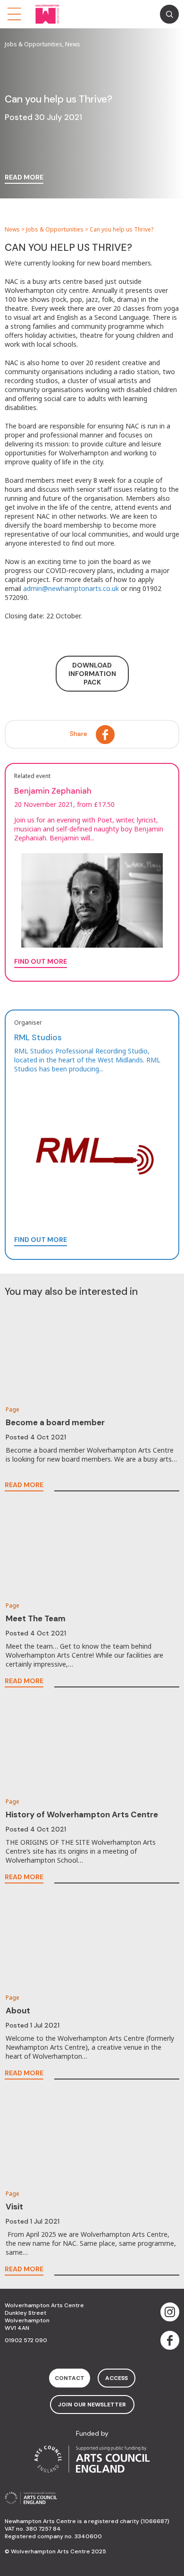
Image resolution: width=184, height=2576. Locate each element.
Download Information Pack (92, 674)
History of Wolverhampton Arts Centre (82, 1814)
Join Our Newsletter (92, 2405)
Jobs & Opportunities (55, 229)
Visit (14, 2207)
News (12, 229)
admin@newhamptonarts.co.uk (71, 588)
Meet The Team (36, 1618)
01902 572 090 (26, 2340)
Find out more (41, 1240)
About (18, 2011)
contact (70, 2378)
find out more (41, 962)
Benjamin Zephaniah (53, 791)
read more (24, 178)
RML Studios (38, 1037)
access (117, 2378)
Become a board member (55, 1422)
